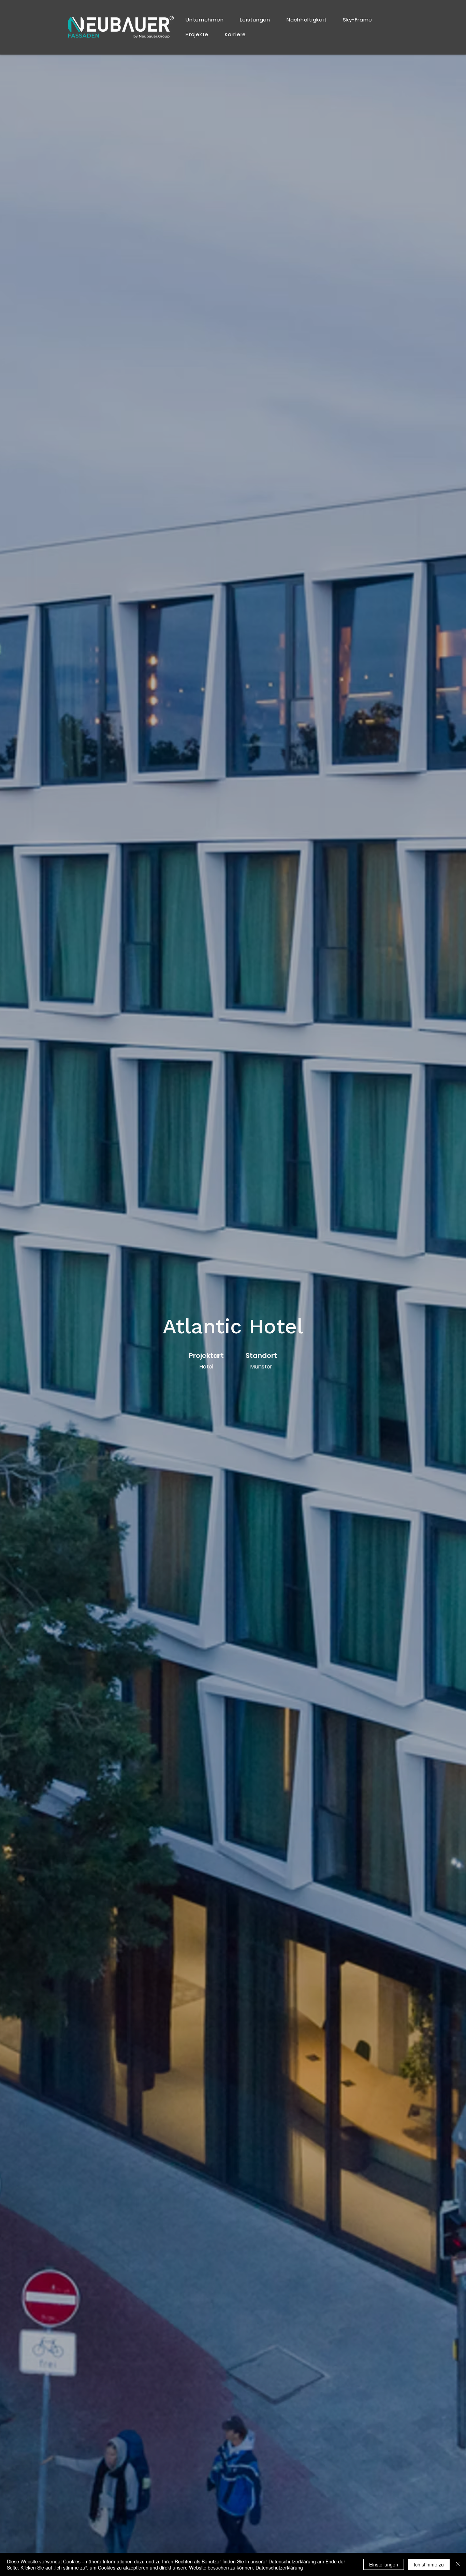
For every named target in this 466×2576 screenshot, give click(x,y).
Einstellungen (384, 2564)
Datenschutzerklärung (279, 2567)
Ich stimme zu (429, 2564)
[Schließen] (458, 2564)
